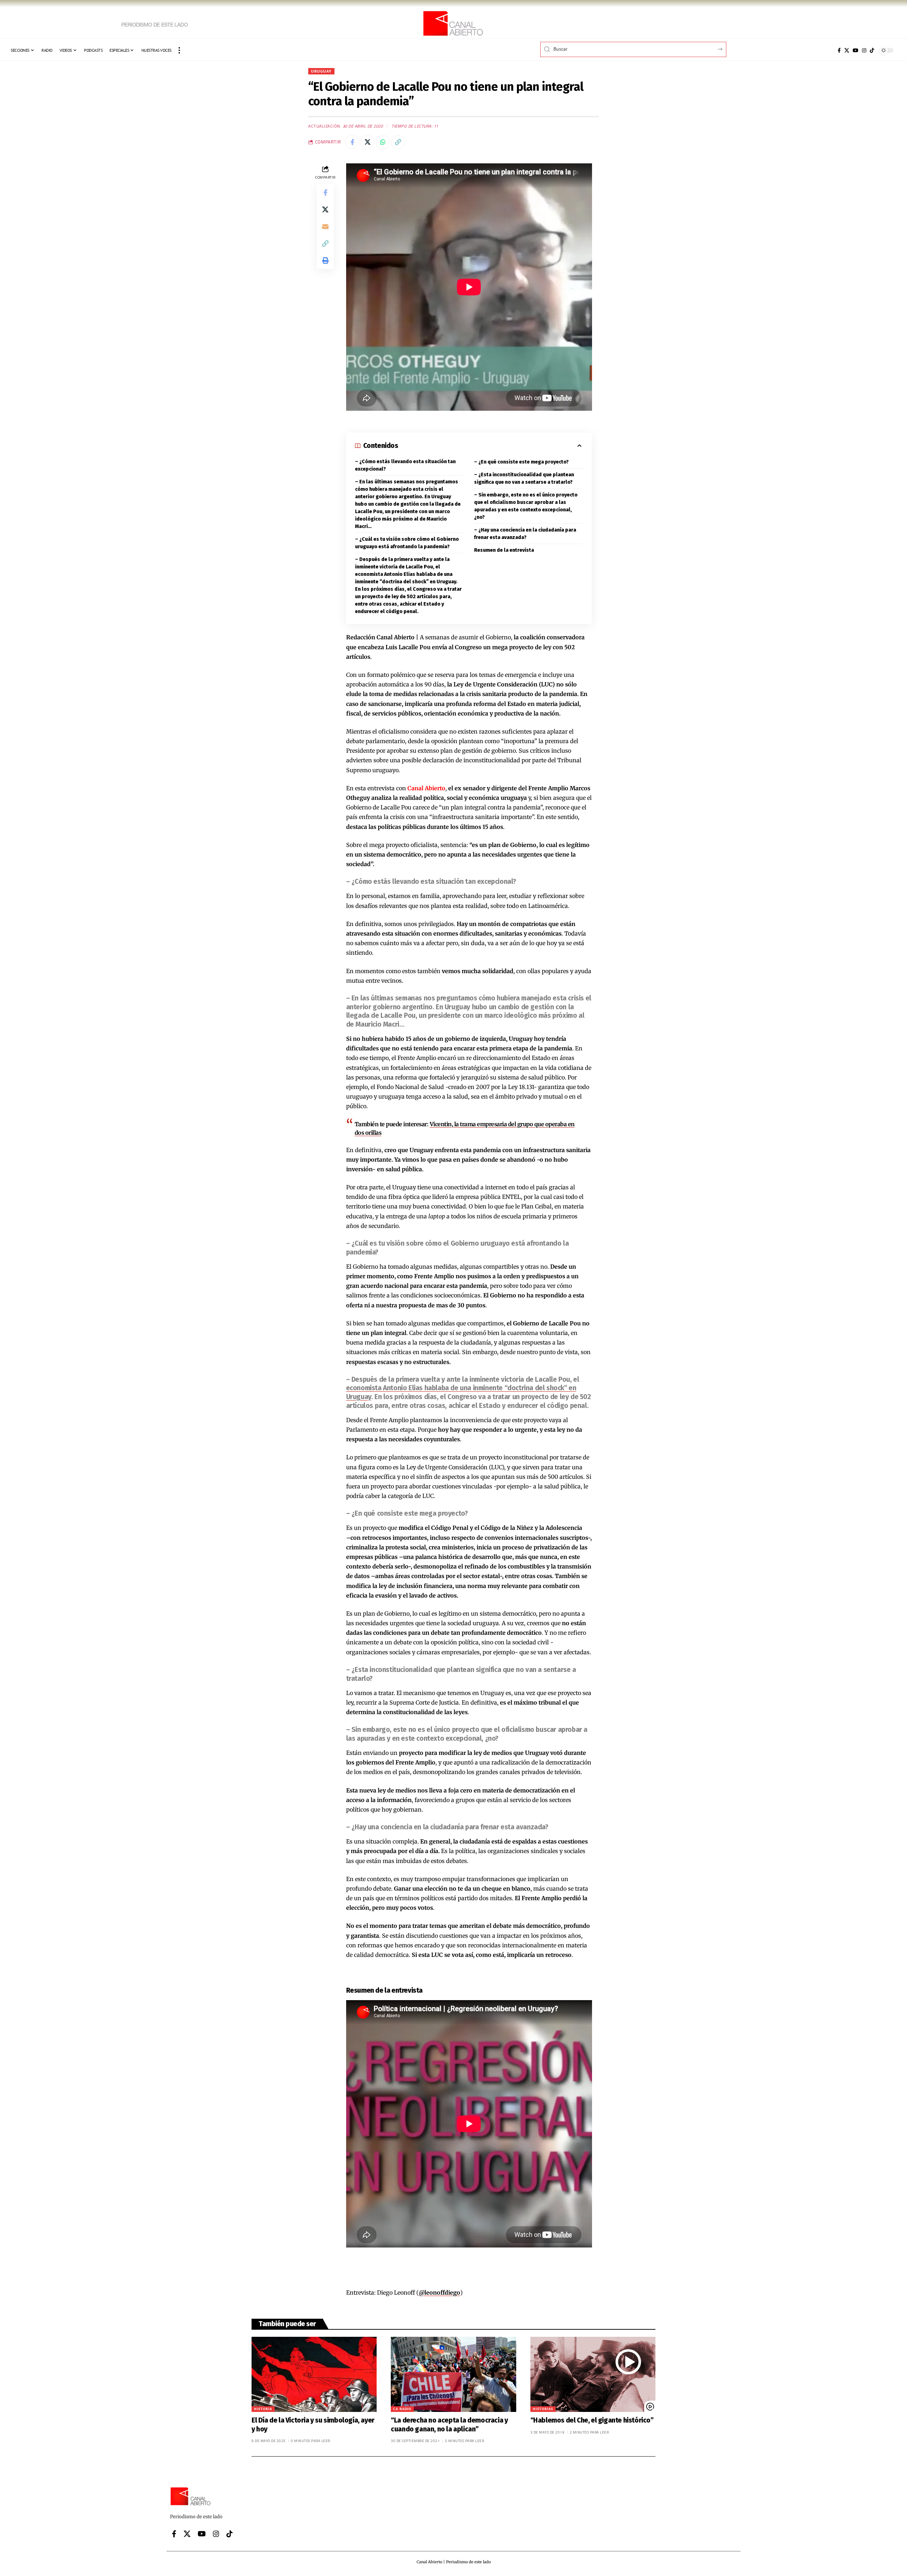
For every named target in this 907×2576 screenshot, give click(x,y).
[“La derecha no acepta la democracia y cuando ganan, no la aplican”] (453, 2374)
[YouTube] (856, 50)
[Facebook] (839, 50)
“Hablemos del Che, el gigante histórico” (592, 2420)
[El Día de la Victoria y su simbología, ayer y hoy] (314, 2374)
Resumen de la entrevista (504, 550)
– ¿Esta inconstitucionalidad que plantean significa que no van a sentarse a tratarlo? (524, 478)
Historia (263, 2409)
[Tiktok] (872, 50)
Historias (543, 2409)
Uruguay (321, 71)
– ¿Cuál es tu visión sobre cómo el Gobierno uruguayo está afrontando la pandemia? (407, 543)
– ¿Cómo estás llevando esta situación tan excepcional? (405, 465)
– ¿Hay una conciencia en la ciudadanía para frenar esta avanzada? (525, 534)
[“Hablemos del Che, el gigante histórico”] (593, 2374)
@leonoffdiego (440, 2292)
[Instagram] (864, 50)
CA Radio (402, 2409)
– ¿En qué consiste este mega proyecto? (521, 462)
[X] (847, 50)
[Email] (325, 226)
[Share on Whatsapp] (383, 142)
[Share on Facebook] (352, 142)
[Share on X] (367, 142)
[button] (179, 50)
